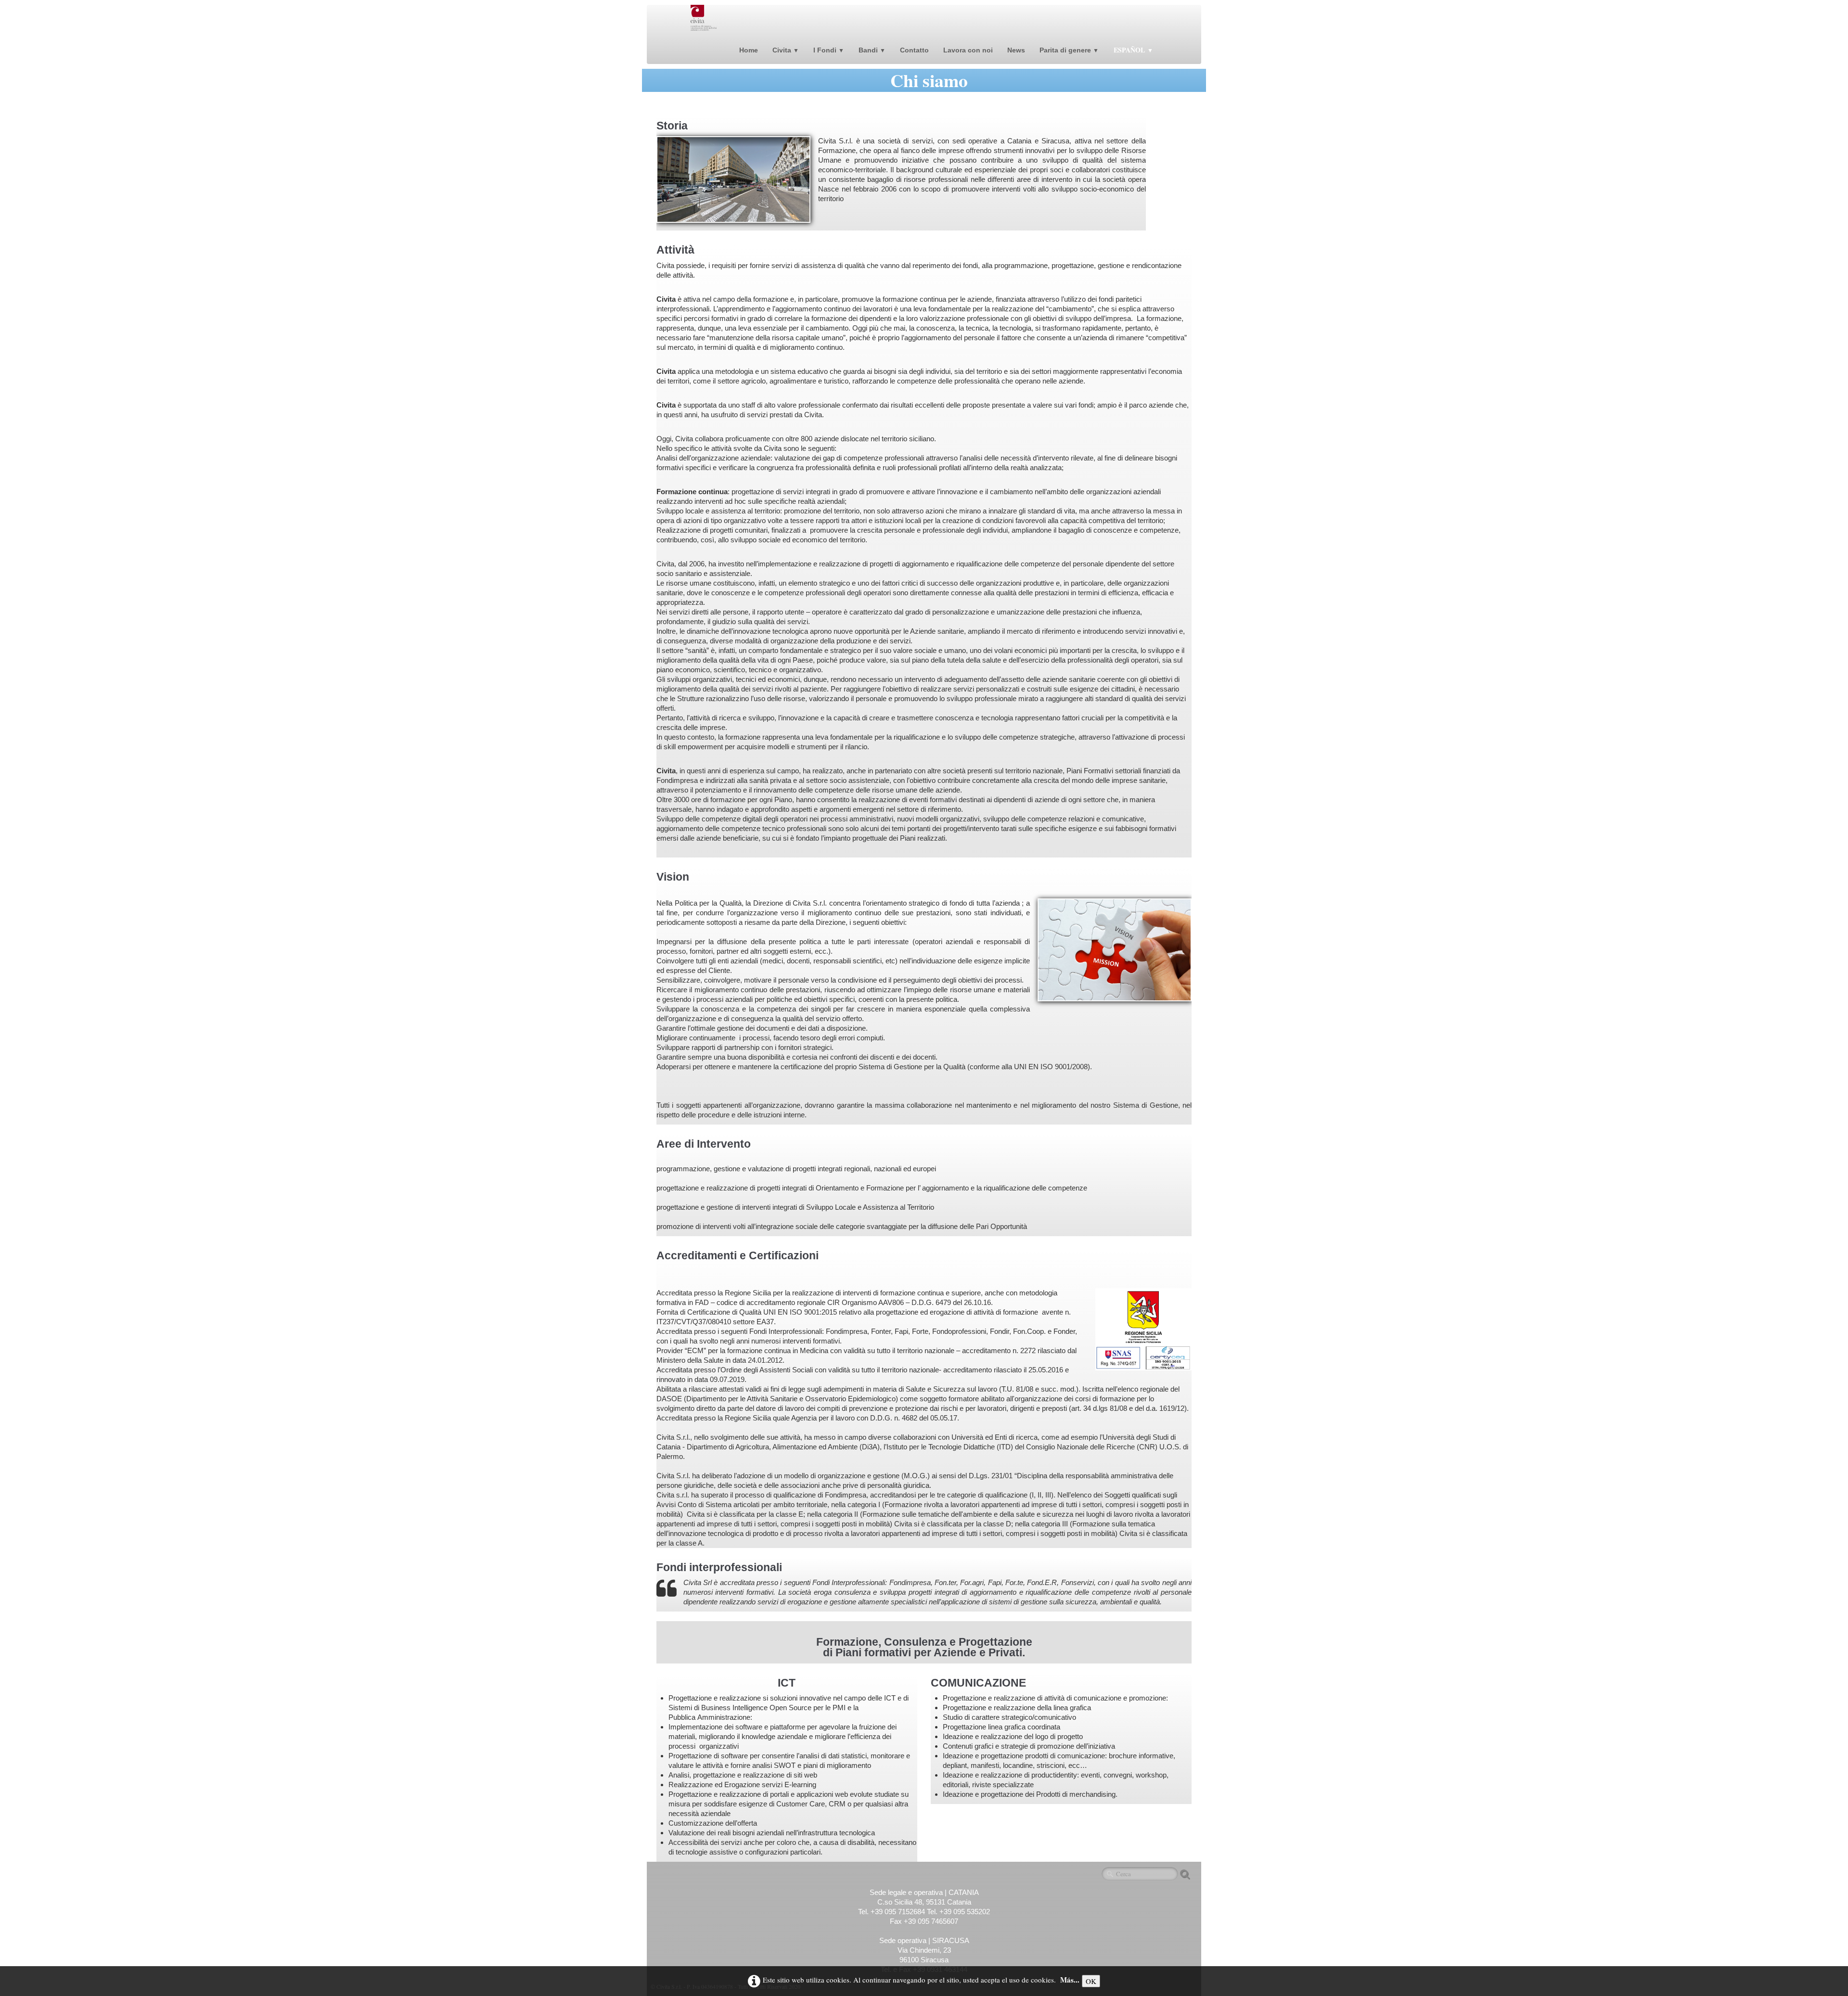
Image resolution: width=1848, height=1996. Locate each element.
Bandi (872, 50)
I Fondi (829, 50)
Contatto (914, 50)
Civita (786, 50)
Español (1133, 50)
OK (1091, 1981)
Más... (1070, 1980)
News (1016, 50)
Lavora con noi (968, 50)
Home (749, 50)
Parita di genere (1069, 50)
